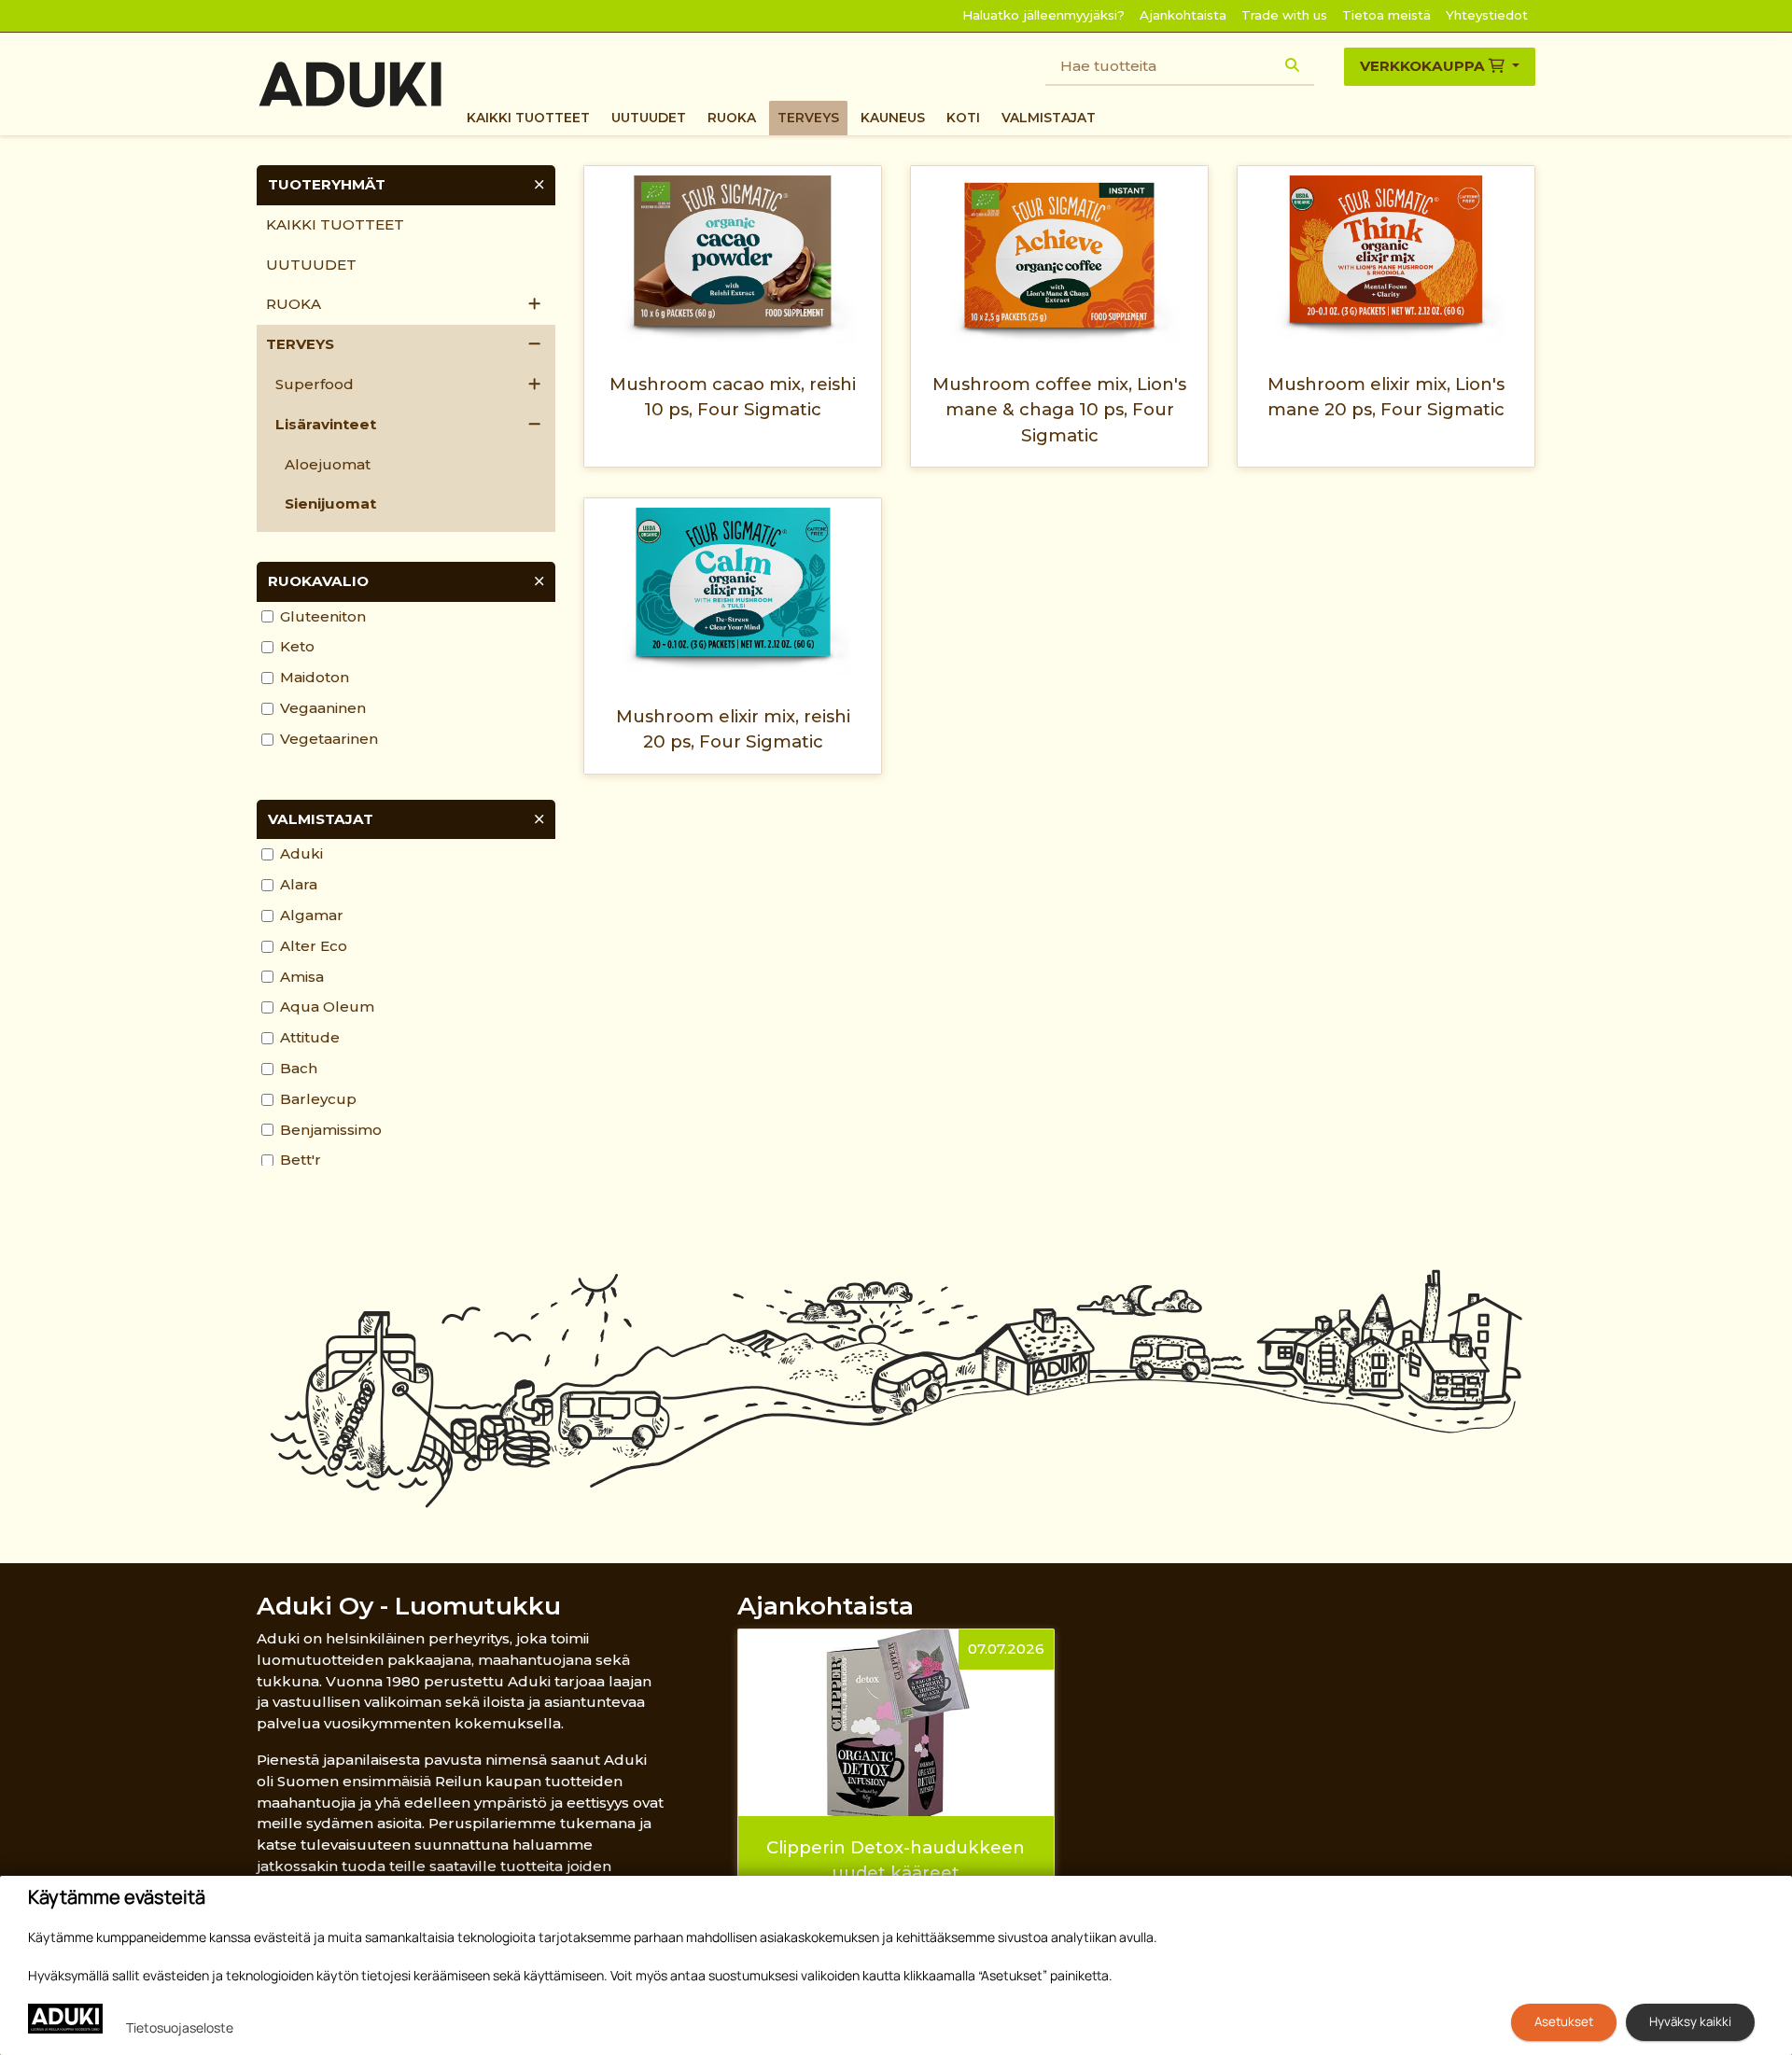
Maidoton (315, 677)
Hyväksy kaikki (1690, 2021)
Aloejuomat (328, 464)
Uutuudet (649, 118)
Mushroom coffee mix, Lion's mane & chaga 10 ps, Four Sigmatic (1059, 410)
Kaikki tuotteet (528, 118)
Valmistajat (1049, 118)
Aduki (301, 853)
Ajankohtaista (1183, 15)
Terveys (808, 118)
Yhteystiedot (1487, 15)
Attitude (310, 1037)
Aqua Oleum (327, 1007)
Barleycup (318, 1099)
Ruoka (732, 118)
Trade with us (1284, 15)
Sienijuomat (330, 503)
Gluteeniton (323, 616)
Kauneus (893, 118)
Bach (299, 1068)
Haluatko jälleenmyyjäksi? (1043, 15)
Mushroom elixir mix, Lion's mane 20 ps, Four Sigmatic (1386, 397)
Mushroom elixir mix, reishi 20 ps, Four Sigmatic (733, 729)
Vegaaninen (323, 708)
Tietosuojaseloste (180, 2027)
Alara (299, 884)
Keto (297, 646)
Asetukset (1564, 2021)
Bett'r (301, 1160)
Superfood (315, 384)
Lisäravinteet (326, 424)
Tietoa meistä (1386, 15)
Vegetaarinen (329, 739)
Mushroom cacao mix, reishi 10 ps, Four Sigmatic (733, 397)
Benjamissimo (331, 1130)
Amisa (302, 977)
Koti (963, 118)
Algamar (312, 915)
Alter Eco (314, 946)
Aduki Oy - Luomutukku (409, 1606)
